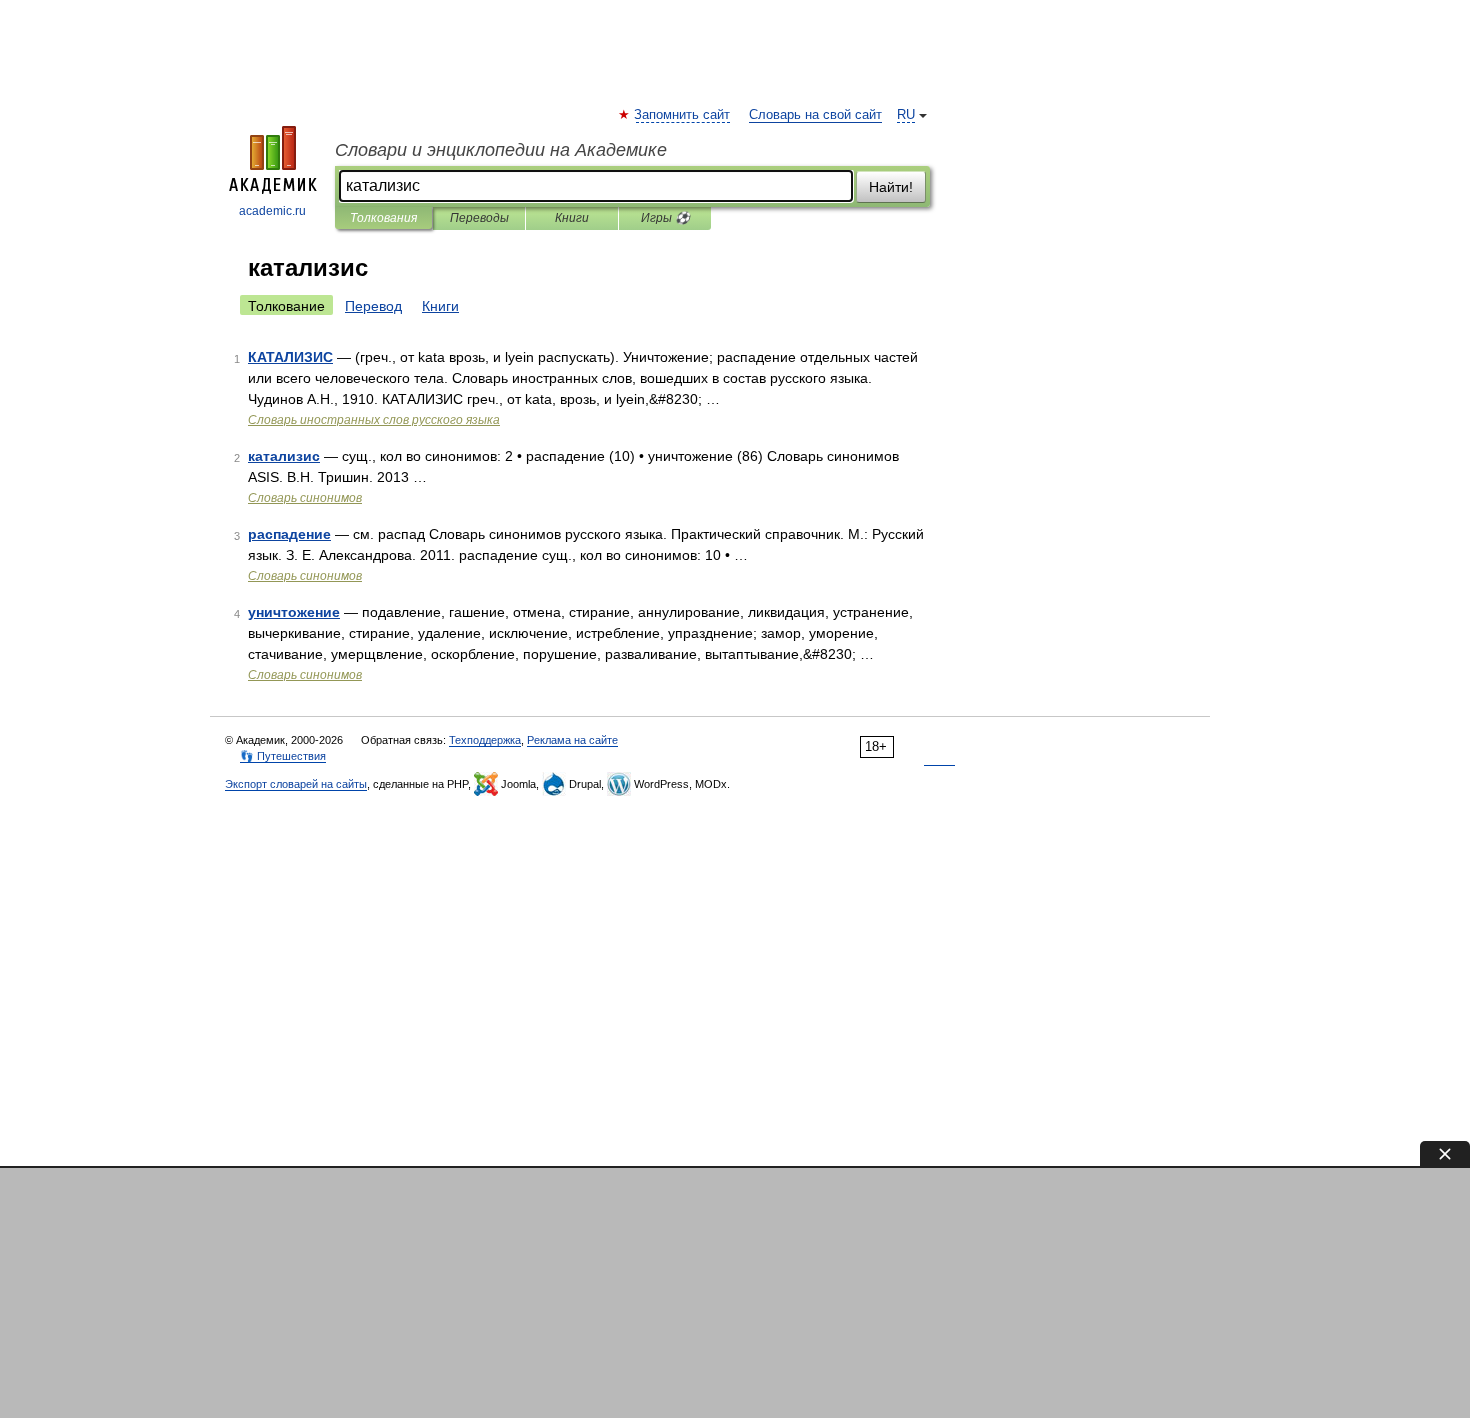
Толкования (383, 218)
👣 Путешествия (283, 756)
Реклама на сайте (572, 740)
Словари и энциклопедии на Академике (501, 150)
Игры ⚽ (665, 218)
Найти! (891, 187)
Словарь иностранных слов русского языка (374, 420)
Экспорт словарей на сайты (296, 784)
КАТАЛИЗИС (290, 357)
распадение (289, 534)
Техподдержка (485, 740)
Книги (572, 218)
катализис (284, 456)
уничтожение (294, 612)
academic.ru (272, 211)
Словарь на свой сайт (815, 115)
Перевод (373, 306)
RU (906, 115)
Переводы (479, 218)
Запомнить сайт (683, 115)
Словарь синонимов (305, 498)
